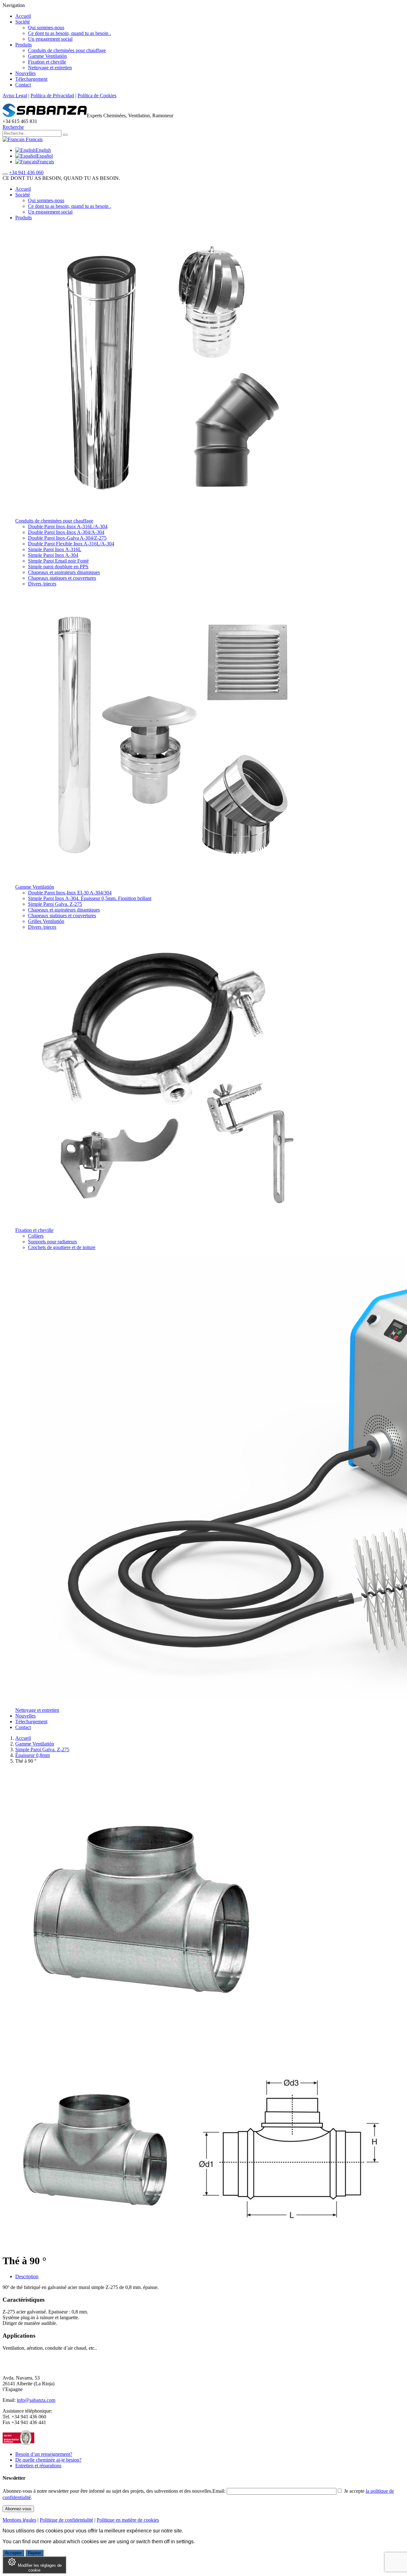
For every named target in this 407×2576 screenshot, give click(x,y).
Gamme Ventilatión (47, 56)
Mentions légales (19, 2520)
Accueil (23, 16)
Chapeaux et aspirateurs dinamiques (64, 572)
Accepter (13, 2553)
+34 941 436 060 (26, 172)
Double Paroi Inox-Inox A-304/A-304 (66, 532)
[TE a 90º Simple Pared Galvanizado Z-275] (98, 2245)
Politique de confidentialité (66, 2520)
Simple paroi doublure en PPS (58, 567)
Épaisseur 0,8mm (33, 1755)
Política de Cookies (97, 96)
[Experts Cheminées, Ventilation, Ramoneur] (45, 116)
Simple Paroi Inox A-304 (53, 555)
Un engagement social (50, 39)
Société (23, 22)
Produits (24, 45)
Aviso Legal (15, 96)
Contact (23, 85)
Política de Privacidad (52, 96)
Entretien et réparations (38, 2466)
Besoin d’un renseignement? (44, 2454)
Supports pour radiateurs (52, 1242)
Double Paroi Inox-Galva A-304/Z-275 (67, 538)
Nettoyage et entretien (50, 68)
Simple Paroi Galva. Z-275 (55, 904)
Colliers (36, 1236)
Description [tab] (27, 2276)
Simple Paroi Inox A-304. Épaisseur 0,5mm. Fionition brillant (90, 898)
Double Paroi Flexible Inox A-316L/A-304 (71, 544)
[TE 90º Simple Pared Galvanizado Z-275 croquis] (289, 2245)
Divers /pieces (42, 584)
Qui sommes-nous (46, 27)
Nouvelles (25, 73)
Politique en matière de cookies (128, 2520)
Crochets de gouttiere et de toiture (62, 1247)
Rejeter (34, 2553)
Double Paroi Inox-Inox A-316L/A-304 (68, 526)
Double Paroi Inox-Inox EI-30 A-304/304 (70, 893)
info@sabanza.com (36, 2400)
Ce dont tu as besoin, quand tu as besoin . (69, 33)
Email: (220, 2491)
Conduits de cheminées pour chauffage (67, 50)
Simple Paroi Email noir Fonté (58, 561)
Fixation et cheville (47, 62)
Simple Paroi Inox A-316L (55, 549)
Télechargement (31, 79)
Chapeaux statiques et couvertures (62, 578)
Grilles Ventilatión (46, 921)
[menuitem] (33, 150)
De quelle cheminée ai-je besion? (48, 2460)
